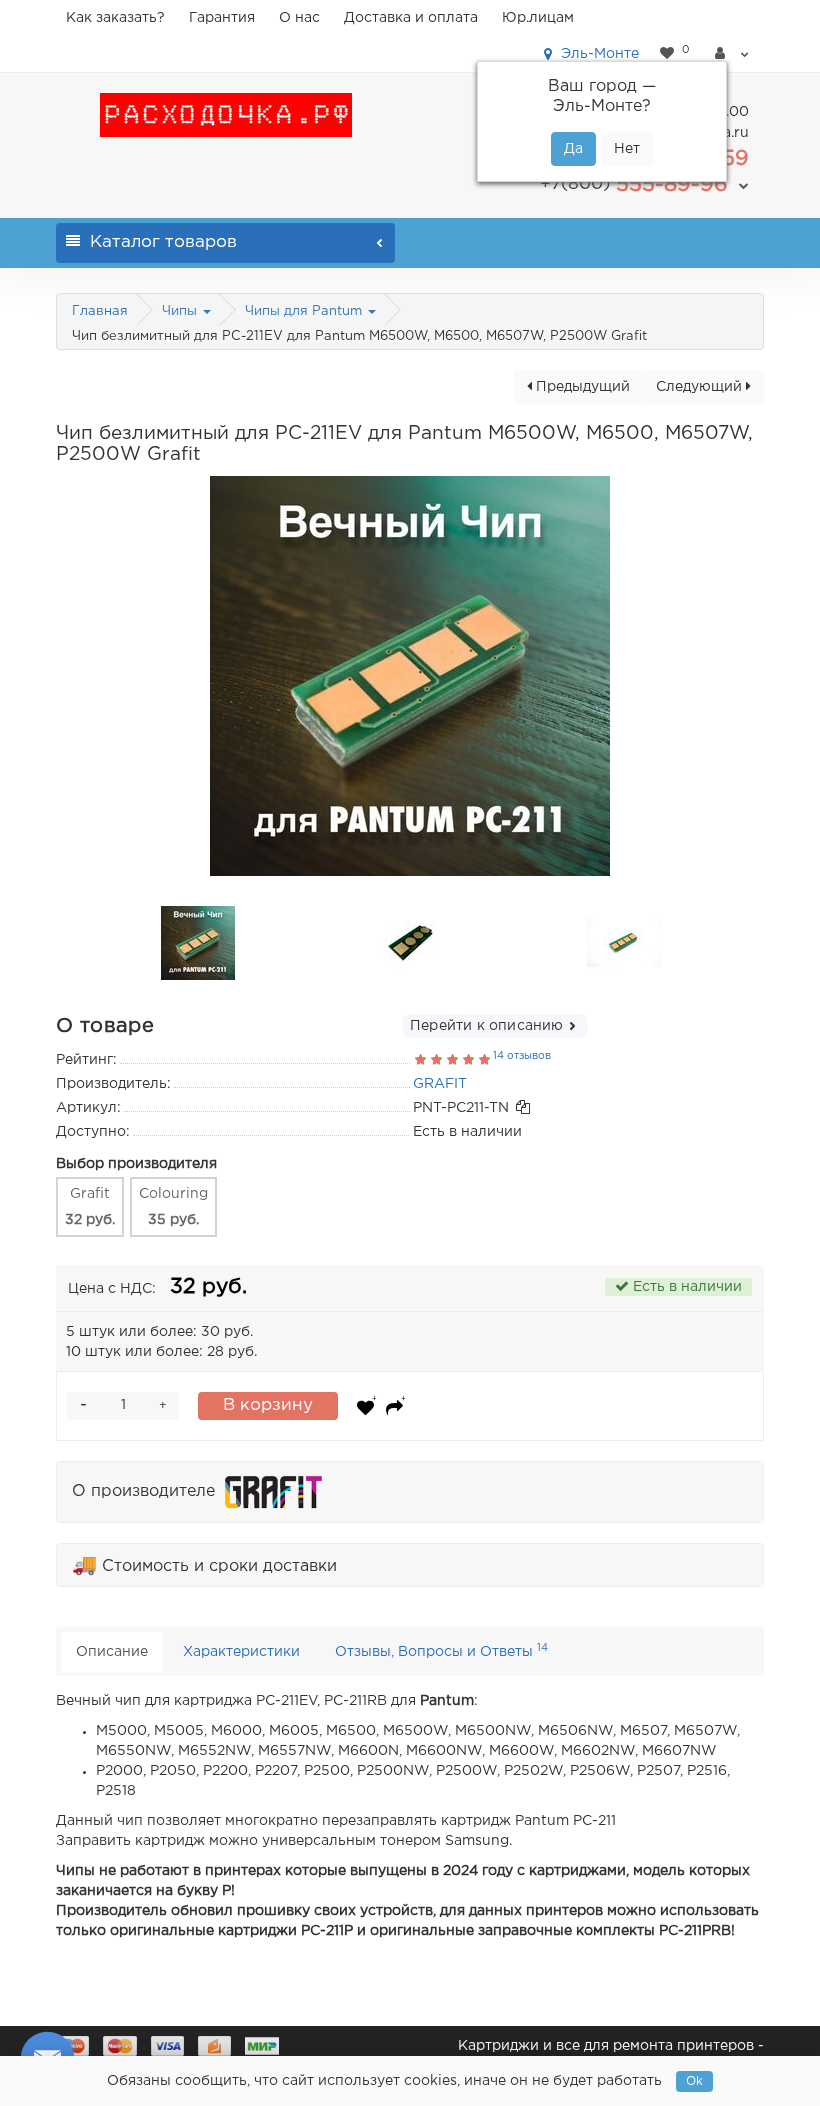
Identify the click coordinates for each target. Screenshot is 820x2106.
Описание (112, 1652)
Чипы (181, 311)
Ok (694, 2081)
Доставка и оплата (411, 18)
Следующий (701, 387)
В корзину (268, 1405)
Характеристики (241, 1652)
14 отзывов (522, 1056)
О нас (299, 18)
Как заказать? (115, 18)
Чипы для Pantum (305, 311)
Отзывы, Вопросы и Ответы (441, 1650)
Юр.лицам (538, 18)
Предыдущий (581, 387)
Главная (100, 311)
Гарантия (222, 18)
